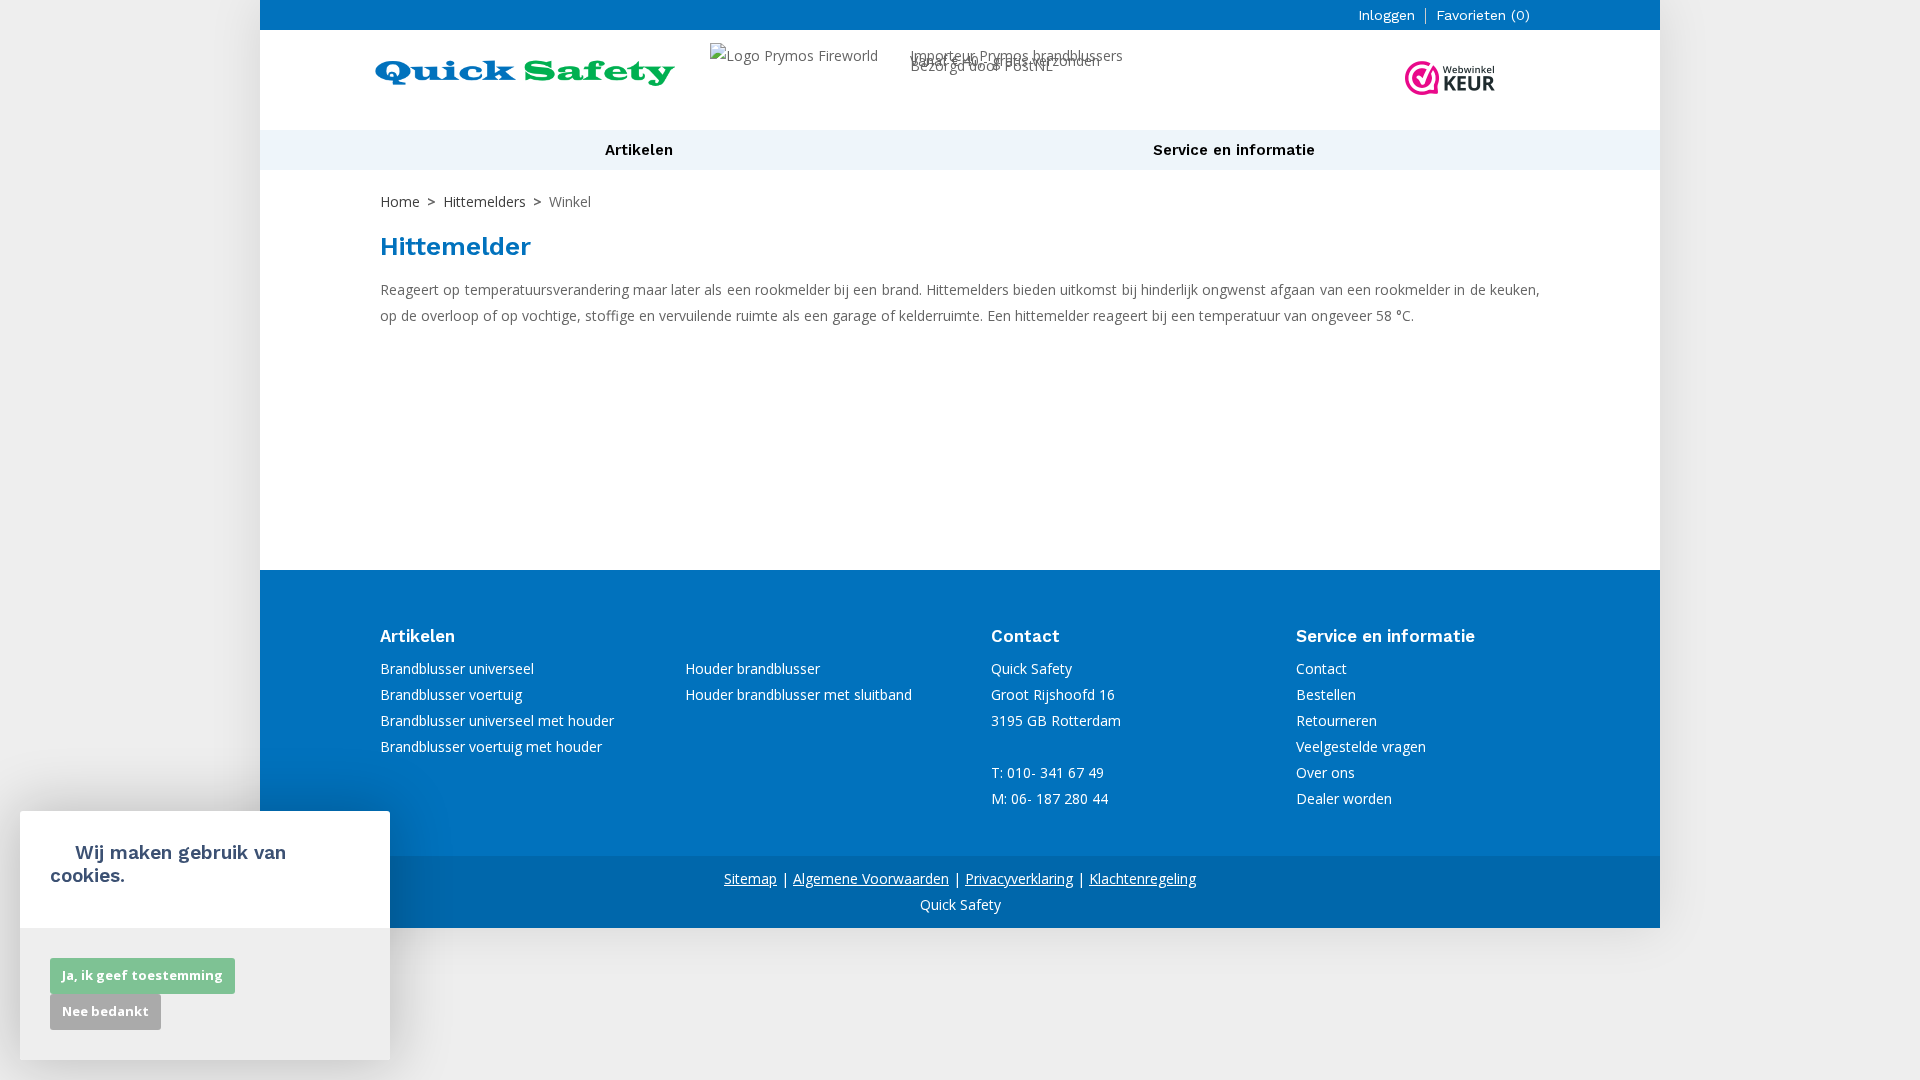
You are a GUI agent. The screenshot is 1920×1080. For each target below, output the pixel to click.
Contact (1321, 668)
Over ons (1325, 772)
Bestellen (1326, 694)
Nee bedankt (105, 1011)
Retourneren (1336, 720)
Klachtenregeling (1142, 878)
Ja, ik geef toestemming (142, 975)
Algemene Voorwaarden (871, 878)
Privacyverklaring (1019, 878)
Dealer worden (1344, 798)
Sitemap (750, 878)
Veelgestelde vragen (1361, 746)
